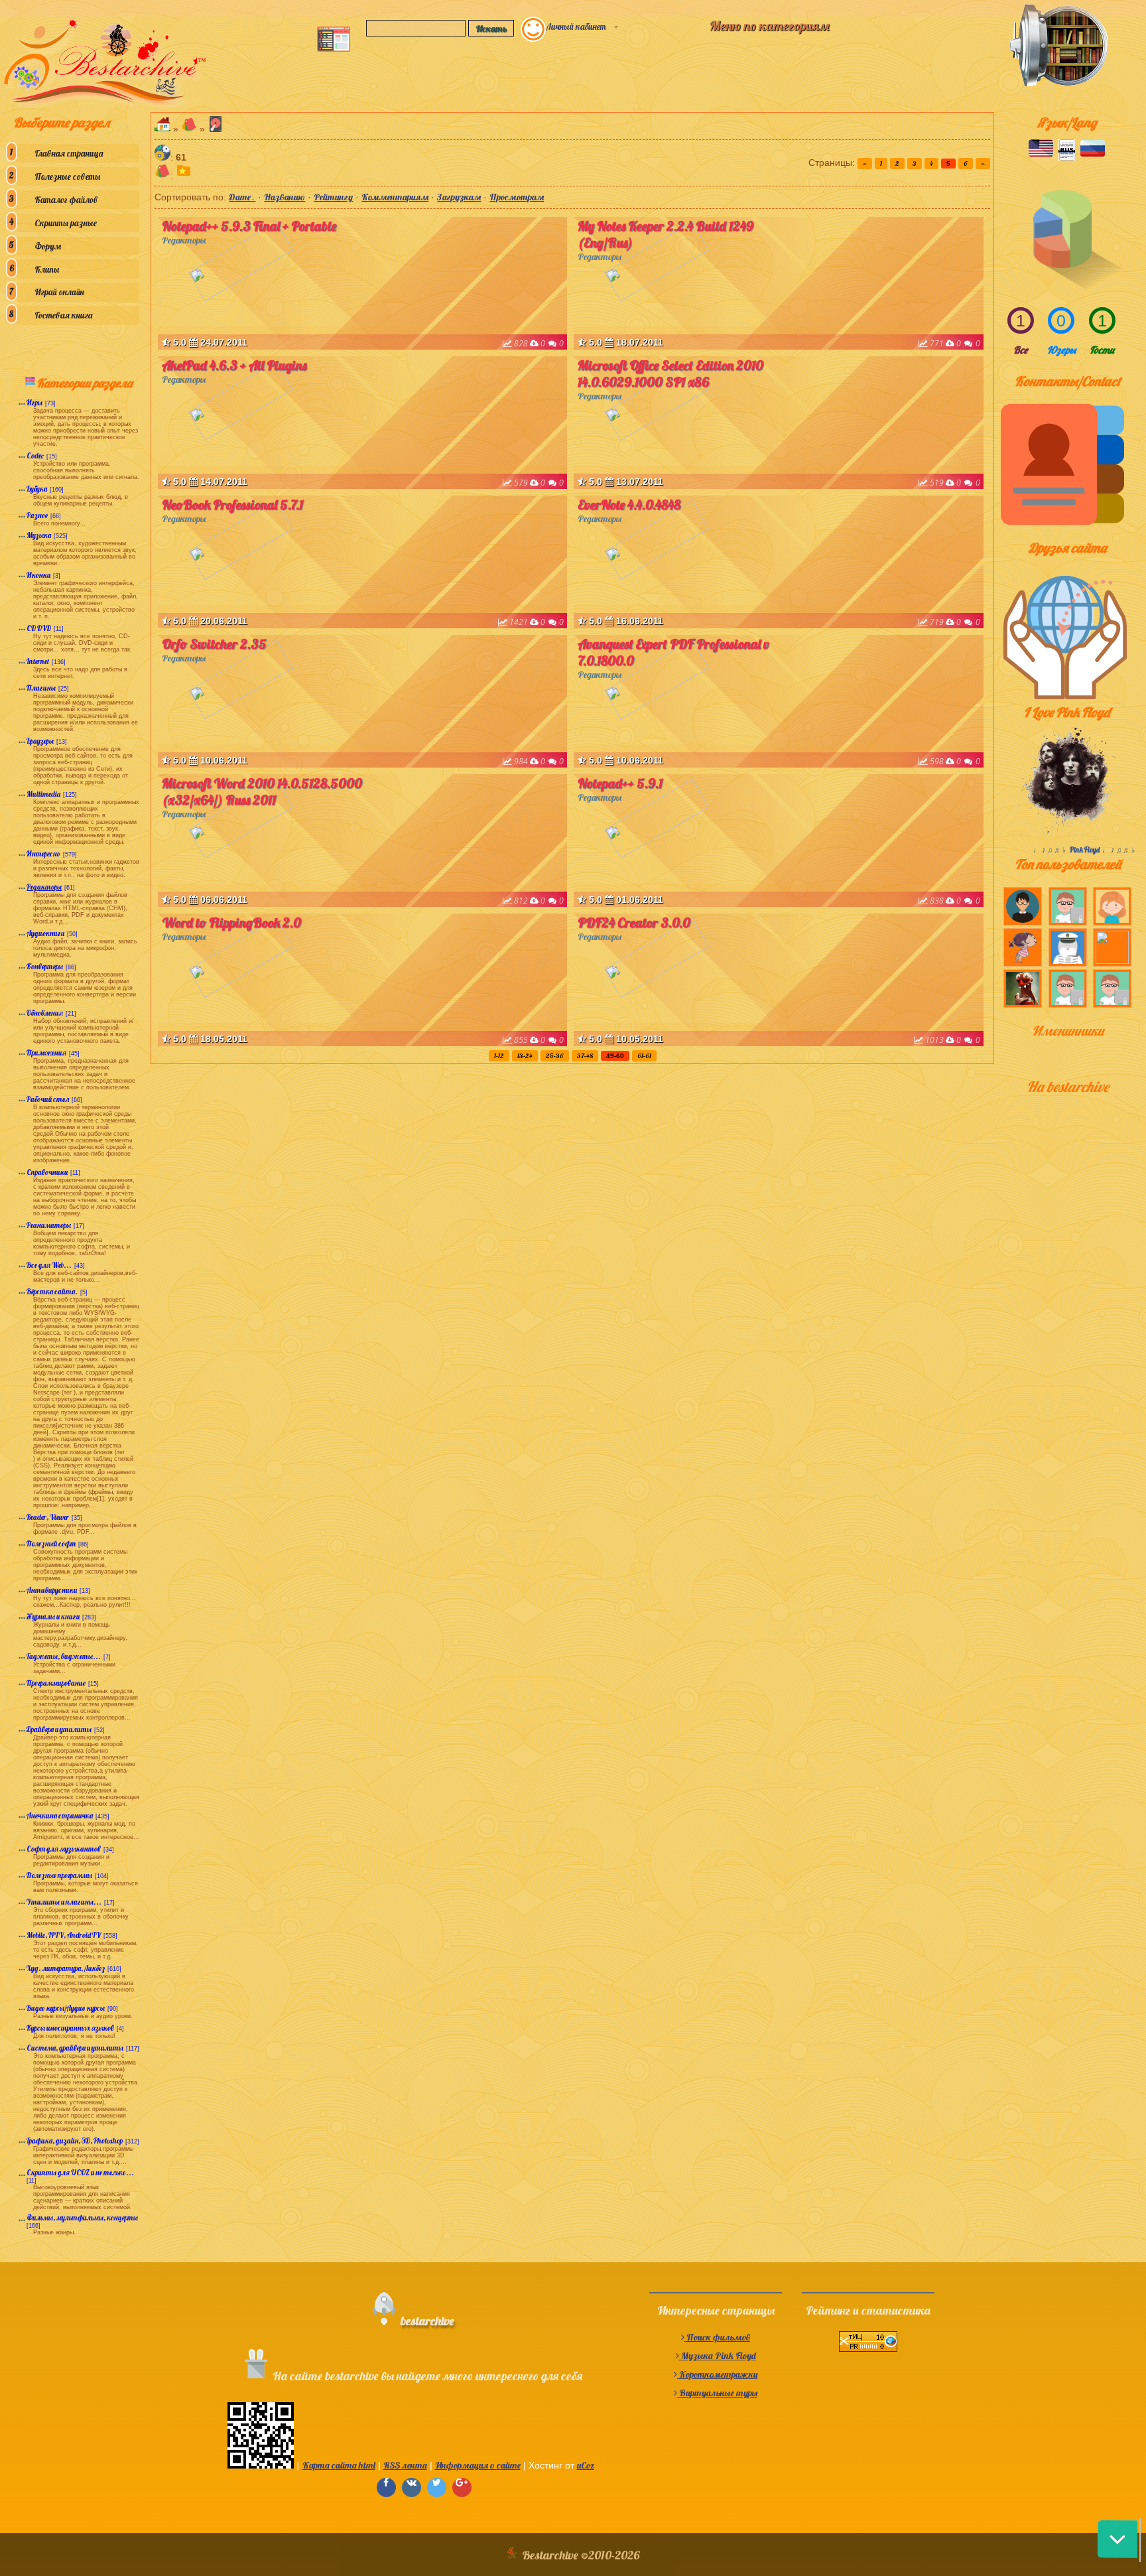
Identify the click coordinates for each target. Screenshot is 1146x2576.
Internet (38, 661)
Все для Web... (49, 1265)
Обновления (45, 1013)
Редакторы (44, 887)
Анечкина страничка (60, 1816)
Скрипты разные (66, 223)
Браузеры (40, 741)
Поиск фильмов (717, 2337)
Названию (285, 197)
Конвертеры (45, 967)
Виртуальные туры (717, 2393)
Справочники (47, 1172)
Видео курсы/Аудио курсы (66, 2008)
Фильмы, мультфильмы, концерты (82, 2218)
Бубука (37, 489)
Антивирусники (52, 1590)
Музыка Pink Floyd (718, 2356)
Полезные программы (59, 1875)
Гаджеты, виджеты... (64, 1657)
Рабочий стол (48, 1099)
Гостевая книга (63, 315)
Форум (48, 246)
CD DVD (39, 628)
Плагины (41, 688)
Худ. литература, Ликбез (66, 1968)
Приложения (46, 1053)
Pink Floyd (1085, 850)
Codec (35, 456)
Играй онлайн (59, 292)
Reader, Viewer (48, 1517)
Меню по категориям (769, 26)
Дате (240, 197)
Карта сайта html (339, 2465)
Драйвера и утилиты (59, 1729)
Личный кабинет (576, 27)
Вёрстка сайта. (52, 1292)
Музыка (39, 535)
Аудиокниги (45, 933)
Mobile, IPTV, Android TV (64, 1935)
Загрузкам (459, 197)
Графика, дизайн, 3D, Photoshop (75, 2141)
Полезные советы (67, 176)
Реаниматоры (49, 1225)
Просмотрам (517, 197)
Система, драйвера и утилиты (75, 2048)
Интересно (43, 854)
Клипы (47, 269)
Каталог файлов (66, 200)
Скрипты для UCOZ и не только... (80, 2173)
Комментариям (395, 197)
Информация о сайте (478, 2465)
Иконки (38, 575)
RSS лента (405, 2465)
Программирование (56, 1683)
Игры (34, 403)
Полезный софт (51, 1544)
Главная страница (69, 153)
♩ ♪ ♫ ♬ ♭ (1051, 850)
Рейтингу (333, 197)
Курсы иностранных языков (70, 2028)
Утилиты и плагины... (64, 1902)
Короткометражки (717, 2374)
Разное (37, 515)
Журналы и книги (53, 1617)
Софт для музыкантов (64, 1849)
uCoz (586, 2465)
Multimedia (43, 794)
